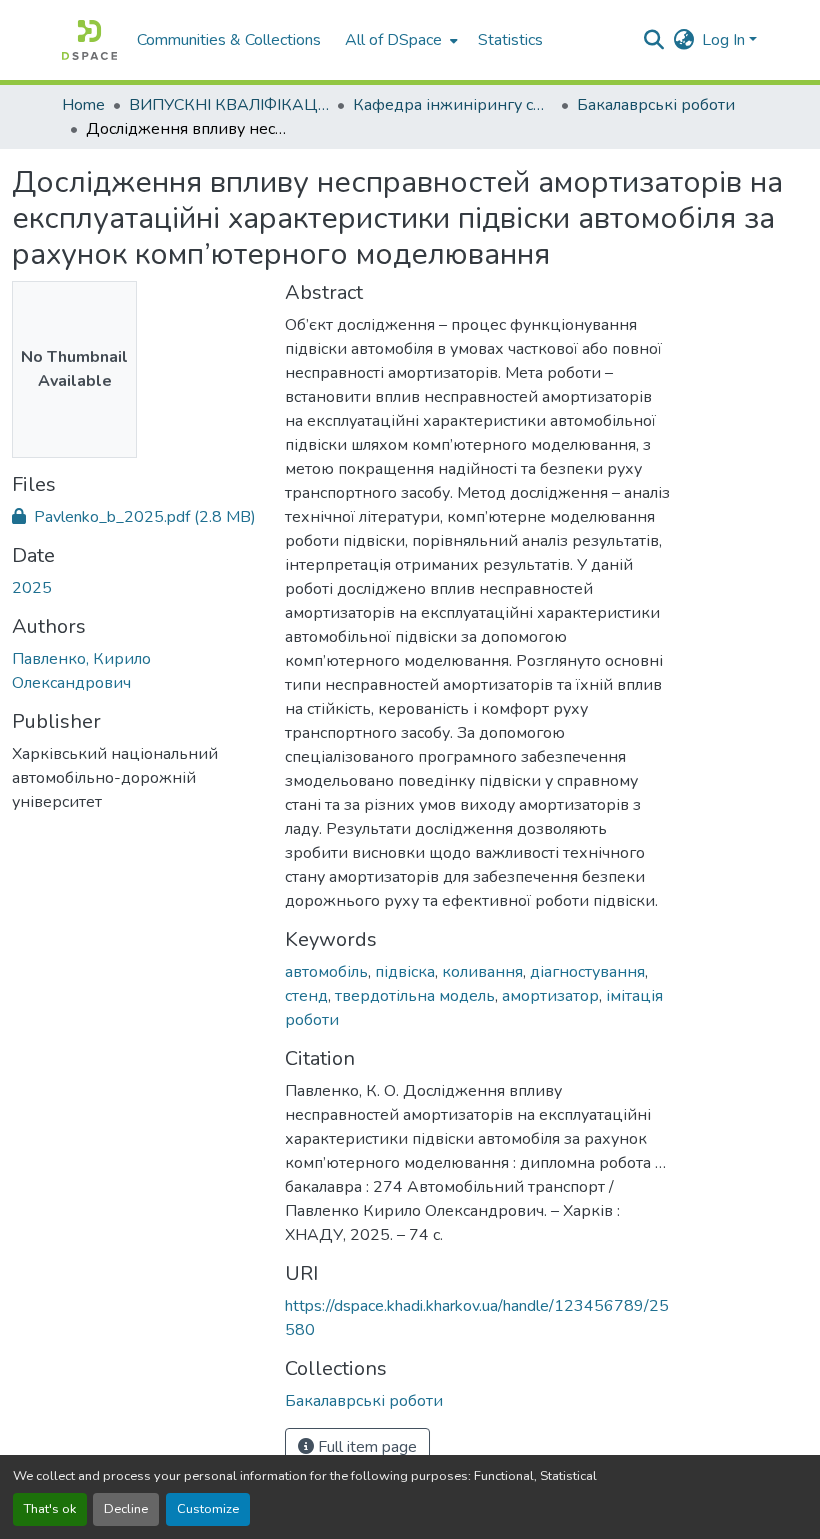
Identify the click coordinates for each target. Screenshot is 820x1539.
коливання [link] (482, 972)
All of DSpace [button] (393, 40)
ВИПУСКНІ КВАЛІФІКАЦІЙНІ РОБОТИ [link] (229, 105)
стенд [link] (306, 996)
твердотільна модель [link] (415, 996)
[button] (89, 40)
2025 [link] (32, 588)
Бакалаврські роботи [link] (656, 105)
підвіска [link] (405, 972)
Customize (208, 1509)
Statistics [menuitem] (510, 40)
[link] (136, 517)
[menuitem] (399, 40)
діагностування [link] (587, 972)
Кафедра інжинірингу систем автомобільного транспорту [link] (453, 105)
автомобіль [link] (326, 972)
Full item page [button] (365, 1447)
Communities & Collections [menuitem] (229, 40)
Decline (126, 1509)
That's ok (50, 1509)
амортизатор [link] (550, 996)
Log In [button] (725, 40)
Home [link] (83, 105)
